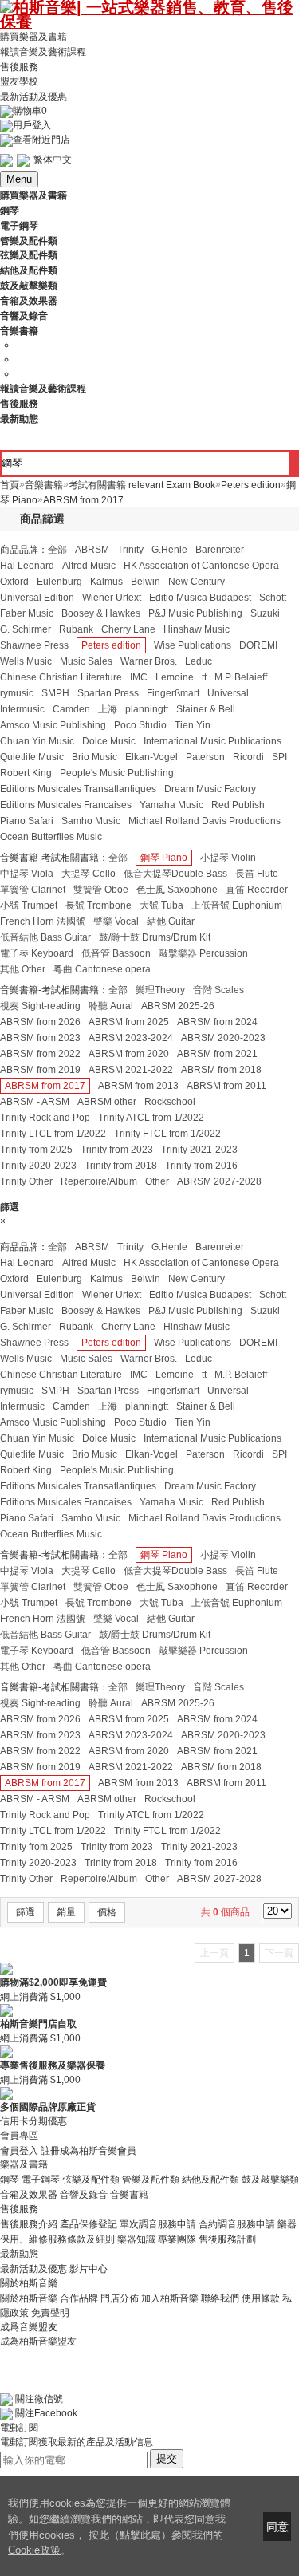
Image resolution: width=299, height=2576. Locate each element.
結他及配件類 (210, 2180)
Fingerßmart (173, 693)
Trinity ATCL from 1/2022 (151, 1118)
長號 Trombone (98, 905)
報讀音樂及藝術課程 (43, 52)
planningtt (147, 709)
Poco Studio (140, 725)
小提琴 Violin (228, 858)
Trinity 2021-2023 (199, 1150)
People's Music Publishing (117, 773)
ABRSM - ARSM (35, 1102)
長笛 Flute (257, 874)
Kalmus (106, 582)
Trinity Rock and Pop (45, 1118)
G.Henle (169, 550)
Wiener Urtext (112, 598)
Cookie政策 (34, 2550)
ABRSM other (107, 1102)
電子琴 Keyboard (37, 953)
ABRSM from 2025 (129, 1022)
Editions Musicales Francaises (66, 805)
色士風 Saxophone (177, 890)
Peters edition (111, 645)
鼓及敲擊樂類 (270, 2180)
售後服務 (19, 66)
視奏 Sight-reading (40, 1006)
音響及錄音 (84, 2195)
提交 (167, 2458)
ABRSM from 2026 (40, 1022)
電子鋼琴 (41, 2180)
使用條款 (261, 2298)
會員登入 (19, 2150)
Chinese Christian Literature (61, 677)
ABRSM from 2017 (45, 1086)
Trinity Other (26, 1181)
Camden (71, 709)
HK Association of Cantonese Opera (201, 566)
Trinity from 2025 (36, 1150)
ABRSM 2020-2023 (223, 1038)
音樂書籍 (129, 2195)
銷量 (66, 1912)
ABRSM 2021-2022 (131, 1070)
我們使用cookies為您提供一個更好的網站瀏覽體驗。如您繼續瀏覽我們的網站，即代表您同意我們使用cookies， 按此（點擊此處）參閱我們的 (119, 2519)
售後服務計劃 (227, 2239)
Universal (228, 693)
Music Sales (86, 661)
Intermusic (22, 709)
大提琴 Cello (89, 874)
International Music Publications (212, 741)
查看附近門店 (41, 140)
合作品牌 (79, 2298)
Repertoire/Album (99, 1181)
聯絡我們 (220, 2298)
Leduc (199, 661)
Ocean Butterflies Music (51, 837)
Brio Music (94, 757)
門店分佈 (120, 2298)
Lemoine (175, 677)
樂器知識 (136, 2239)
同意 (277, 2527)
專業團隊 (177, 2239)
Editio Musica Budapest (200, 598)
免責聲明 (50, 2313)
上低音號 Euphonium (237, 905)
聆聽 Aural (111, 1006)
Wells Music (26, 661)
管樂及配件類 (151, 2180)
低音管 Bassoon (116, 953)
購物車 (30, 111)
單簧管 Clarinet (33, 890)
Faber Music (27, 613)
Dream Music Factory (210, 789)
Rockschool (170, 1102)
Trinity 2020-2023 (38, 1166)
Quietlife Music (32, 757)
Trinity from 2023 (117, 1150)
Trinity (130, 550)
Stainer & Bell (206, 709)
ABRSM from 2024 (217, 1022)
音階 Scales (218, 990)
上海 (108, 709)
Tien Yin (193, 725)
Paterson (205, 757)
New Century (197, 582)
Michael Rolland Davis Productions (205, 821)
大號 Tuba (161, 905)
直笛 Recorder (257, 890)
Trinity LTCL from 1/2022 (53, 1134)
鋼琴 (10, 2180)
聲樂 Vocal (116, 921)
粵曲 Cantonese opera (102, 969)
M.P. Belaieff (241, 677)
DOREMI (258, 645)
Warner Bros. (149, 661)
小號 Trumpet (29, 905)
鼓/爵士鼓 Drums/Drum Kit (155, 937)
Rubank (76, 629)
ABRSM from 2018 (221, 1070)
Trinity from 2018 (121, 1166)
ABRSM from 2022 (40, 1054)
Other (157, 1181)
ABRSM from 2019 (40, 1070)
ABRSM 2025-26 (178, 1006)
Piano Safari (27, 821)
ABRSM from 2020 (129, 1054)
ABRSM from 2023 (40, 1038)
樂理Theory (160, 990)
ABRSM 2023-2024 (131, 1038)
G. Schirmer (26, 629)
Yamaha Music (171, 805)
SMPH (55, 693)
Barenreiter (220, 550)
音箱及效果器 (29, 2195)
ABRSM (92, 550)
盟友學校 (19, 81)
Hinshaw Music (197, 629)
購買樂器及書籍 (33, 37)
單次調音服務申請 (158, 2224)
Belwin (146, 582)
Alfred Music (89, 566)
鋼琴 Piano (164, 858)
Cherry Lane (128, 629)
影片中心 (89, 2269)
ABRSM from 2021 (217, 1054)
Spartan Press (108, 693)
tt (204, 677)
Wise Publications (193, 645)
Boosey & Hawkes (101, 613)
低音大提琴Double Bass (175, 874)
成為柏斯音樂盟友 (38, 2341)
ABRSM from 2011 (226, 1086)
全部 (57, 550)
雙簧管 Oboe (101, 890)
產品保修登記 (89, 2224)
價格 (107, 1912)
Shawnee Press (34, 645)
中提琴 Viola (27, 874)
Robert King (26, 773)
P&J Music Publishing (195, 613)
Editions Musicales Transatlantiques (78, 789)
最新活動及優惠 (33, 97)
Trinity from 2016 (201, 1166)
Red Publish (238, 805)
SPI (279, 757)
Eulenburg (59, 582)
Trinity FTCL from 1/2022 (167, 1134)
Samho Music (91, 821)
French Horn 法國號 (43, 921)
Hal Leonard (27, 566)
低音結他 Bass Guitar (45, 937)
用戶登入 (32, 125)
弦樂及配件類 (91, 2180)
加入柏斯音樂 (170, 2298)
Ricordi (248, 757)
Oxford (14, 582)
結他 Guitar (171, 921)
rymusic (17, 693)
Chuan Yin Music (37, 741)
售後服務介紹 (29, 2224)
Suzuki (265, 613)
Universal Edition (37, 598)
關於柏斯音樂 (29, 2298)
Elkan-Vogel (151, 757)
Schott (273, 598)
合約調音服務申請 (237, 2224)
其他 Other (23, 969)
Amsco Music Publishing (53, 725)
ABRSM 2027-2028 (219, 1181)
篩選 (26, 1912)
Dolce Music (109, 741)
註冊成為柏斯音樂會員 (89, 2150)
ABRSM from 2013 (138, 1086)
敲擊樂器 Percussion (203, 953)
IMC (139, 677)
